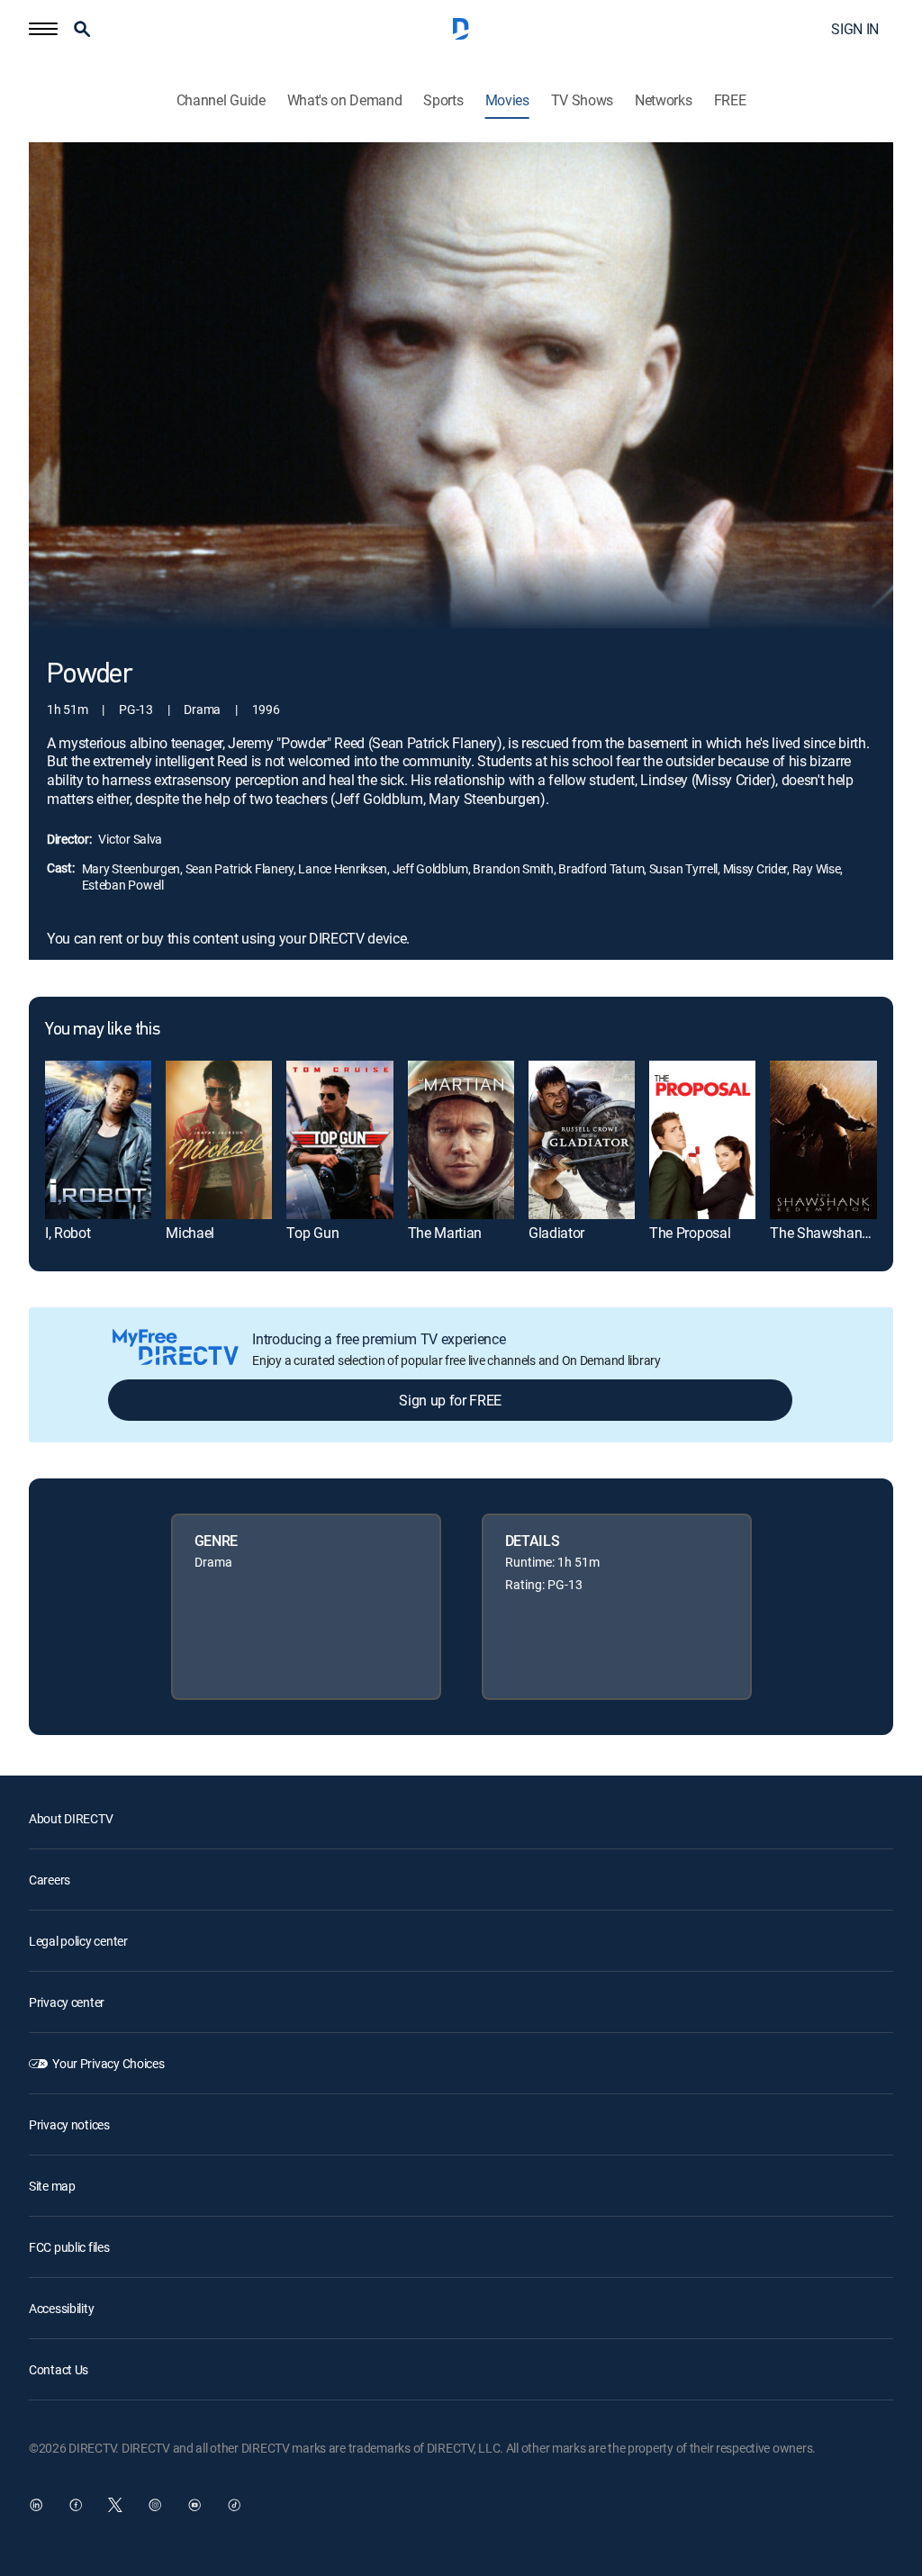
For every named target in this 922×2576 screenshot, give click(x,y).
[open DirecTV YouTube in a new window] (194, 2505)
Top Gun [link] (312, 1233)
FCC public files (69, 2247)
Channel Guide (221, 100)
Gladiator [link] (556, 1233)
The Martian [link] (445, 1233)
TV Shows (582, 100)
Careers (50, 1880)
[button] (43, 29)
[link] (98, 1140)
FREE (730, 100)
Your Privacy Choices (108, 2063)
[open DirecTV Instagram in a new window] (155, 2505)
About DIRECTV (71, 1818)
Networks (663, 100)
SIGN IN (855, 29)
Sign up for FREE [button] (450, 1400)
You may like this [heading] (102, 1030)
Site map (52, 2186)
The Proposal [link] (690, 1233)
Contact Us (59, 2369)
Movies (507, 100)
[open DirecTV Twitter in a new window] (115, 2505)
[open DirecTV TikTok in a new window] (234, 2505)
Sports (443, 100)
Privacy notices (69, 2124)
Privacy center (67, 2002)
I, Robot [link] (68, 1233)
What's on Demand (345, 100)
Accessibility (61, 2308)
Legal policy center (78, 1941)
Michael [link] (190, 1233)
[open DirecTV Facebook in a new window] (76, 2505)
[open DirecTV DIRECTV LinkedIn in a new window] (36, 2505)
